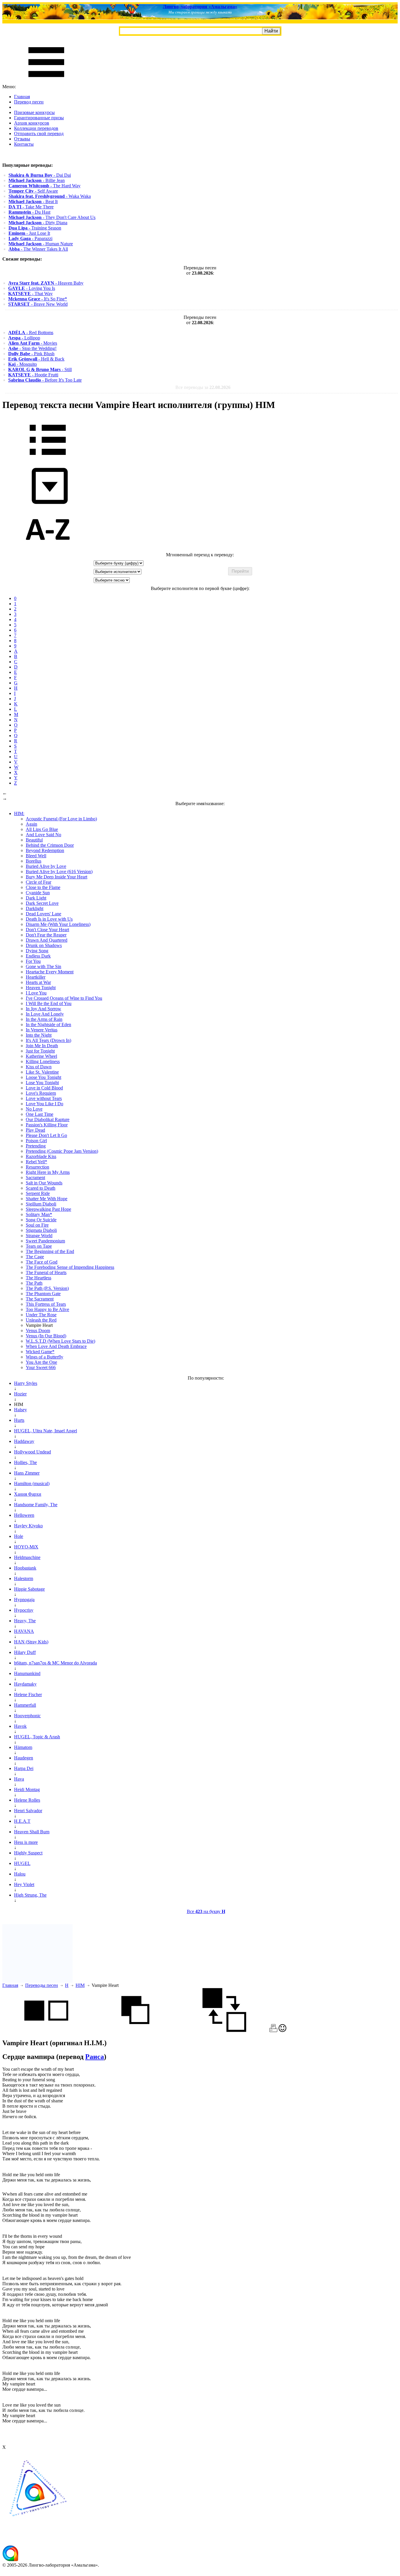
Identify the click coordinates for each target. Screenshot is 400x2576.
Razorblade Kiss (41, 1156)
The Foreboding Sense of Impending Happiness (70, 1267)
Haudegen (24, 1758)
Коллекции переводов (36, 128)
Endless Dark (38, 956)
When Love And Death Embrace (56, 1346)
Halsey (20, 1410)
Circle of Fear (39, 882)
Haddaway (24, 1441)
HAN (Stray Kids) (31, 1642)
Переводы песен (42, 1985)
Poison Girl (36, 1141)
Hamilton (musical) (32, 1483)
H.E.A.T (22, 1821)
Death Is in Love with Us (49, 919)
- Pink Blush (31, 354)
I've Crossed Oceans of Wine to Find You (64, 998)
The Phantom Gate (43, 1294)
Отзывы (22, 139)
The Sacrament (40, 1299)
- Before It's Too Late (45, 380)
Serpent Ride (38, 1193)
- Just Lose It (29, 233)
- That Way (30, 294)
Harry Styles (26, 1383)
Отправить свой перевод (39, 134)
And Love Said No (43, 835)
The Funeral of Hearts (46, 1272)
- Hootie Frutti (33, 375)
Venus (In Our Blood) (46, 1336)
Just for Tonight (40, 1051)
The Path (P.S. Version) (47, 1288)
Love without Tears (44, 1098)
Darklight (35, 908)
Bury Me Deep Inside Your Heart (57, 877)
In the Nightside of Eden (48, 1025)
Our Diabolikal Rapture (48, 1119)
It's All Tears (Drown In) (48, 1040)
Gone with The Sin (43, 966)
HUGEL (22, 1863)
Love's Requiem (41, 1093)
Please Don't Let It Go (46, 1135)
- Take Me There (31, 207)
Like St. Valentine (42, 1072)
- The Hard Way (45, 186)
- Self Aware (33, 191)
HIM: (19, 813)
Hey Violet (24, 1884)
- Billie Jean (37, 180)
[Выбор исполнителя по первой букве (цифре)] (48, 549)
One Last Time (40, 1114)
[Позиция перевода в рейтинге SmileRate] (282, 2030)
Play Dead (35, 1130)
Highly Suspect (28, 1853)
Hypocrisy (24, 1610)
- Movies (33, 343)
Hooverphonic (27, 1716)
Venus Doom (38, 1330)
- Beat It (33, 202)
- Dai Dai (40, 175)
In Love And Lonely (45, 1014)
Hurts (19, 1420)
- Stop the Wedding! (32, 348)
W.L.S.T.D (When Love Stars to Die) (60, 1341)
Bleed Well (36, 856)
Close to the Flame (43, 887)
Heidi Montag (27, 1789)
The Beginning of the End (50, 1251)
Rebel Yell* (36, 1162)
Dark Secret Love (42, 903)
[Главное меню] (46, 81)
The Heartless (39, 1278)
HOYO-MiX (26, 1547)
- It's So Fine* (38, 299)
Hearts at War (38, 982)
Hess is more (26, 1842)
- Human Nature (41, 244)
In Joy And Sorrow (43, 1009)
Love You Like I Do (45, 1104)
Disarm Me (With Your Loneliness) (58, 924)
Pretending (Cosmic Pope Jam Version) (62, 1151)
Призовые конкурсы (34, 112)
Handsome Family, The (36, 1505)
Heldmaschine (27, 1557)
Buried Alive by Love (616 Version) (59, 872)
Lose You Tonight (42, 1083)
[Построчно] (135, 2030)
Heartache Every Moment (50, 972)
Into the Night (39, 1035)
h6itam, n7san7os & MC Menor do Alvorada (55, 1663)
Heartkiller (36, 977)
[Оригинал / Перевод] (224, 2030)
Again (31, 824)
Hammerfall (25, 1705)
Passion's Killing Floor (47, 1125)
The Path (34, 1283)
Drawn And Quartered (47, 940)
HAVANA (24, 1631)
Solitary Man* (39, 1214)
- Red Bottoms (31, 333)
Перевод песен (29, 102)
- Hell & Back (36, 359)
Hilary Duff (25, 1652)
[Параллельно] (46, 2030)
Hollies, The (25, 1462)
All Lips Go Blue (42, 829)
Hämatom (23, 1747)
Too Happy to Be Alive (47, 1309)
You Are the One (41, 1362)
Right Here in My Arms (48, 1172)
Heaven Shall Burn (32, 1832)
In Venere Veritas (42, 1030)
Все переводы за (203, 387)
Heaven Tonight (41, 988)
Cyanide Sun (38, 893)
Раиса (95, 2057)
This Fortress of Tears (46, 1304)
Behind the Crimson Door (50, 845)
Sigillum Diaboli (41, 1204)
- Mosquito (23, 364)
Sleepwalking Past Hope (48, 1209)
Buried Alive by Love (46, 866)
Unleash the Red (41, 1320)
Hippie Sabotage (29, 1589)
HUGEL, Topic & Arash (37, 1737)
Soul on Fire (37, 1225)
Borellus (34, 861)
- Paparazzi (30, 238)
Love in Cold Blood (44, 1088)
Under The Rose (41, 1315)
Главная (22, 97)
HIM (80, 1985)
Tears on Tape (39, 1246)
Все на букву (206, 1911)
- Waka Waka (50, 196)
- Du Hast (29, 212)
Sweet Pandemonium (45, 1241)
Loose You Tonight (43, 1077)
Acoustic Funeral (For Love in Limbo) (61, 819)
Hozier (20, 1394)
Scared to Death (41, 1188)
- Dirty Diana (38, 223)
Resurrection (37, 1167)
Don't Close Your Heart (47, 930)
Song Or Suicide (41, 1220)
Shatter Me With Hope (47, 1199)
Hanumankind (27, 1673)
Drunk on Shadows (44, 945)
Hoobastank (25, 1568)
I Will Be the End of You (49, 1003)
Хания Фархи (28, 1494)
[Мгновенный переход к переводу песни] (48, 504)
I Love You (36, 993)
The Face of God (42, 1262)
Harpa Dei (24, 1768)
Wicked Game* (40, 1352)
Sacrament (35, 1178)
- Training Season (35, 228)
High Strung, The (30, 1895)
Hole (19, 1536)
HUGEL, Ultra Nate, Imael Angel (46, 1431)
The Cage (35, 1257)
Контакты (24, 144)
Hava (19, 1779)
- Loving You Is (32, 288)
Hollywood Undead (33, 1452)
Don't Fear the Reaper (46, 935)
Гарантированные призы (39, 118)
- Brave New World (38, 304)
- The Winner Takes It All (38, 249)
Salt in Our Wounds (44, 1183)
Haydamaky (25, 1684)
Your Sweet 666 (41, 1367)
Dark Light (36, 898)
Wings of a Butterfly (45, 1357)
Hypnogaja (24, 1600)
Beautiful (34, 840)
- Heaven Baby (46, 283)
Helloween (24, 1515)
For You (33, 961)
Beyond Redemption (45, 850)
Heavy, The (25, 1621)
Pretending (36, 1146)
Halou (20, 1874)
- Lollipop (24, 338)
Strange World (39, 1236)
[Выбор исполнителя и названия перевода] (48, 459)
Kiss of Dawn (39, 1067)
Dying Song (37, 951)
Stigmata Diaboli (41, 1230)
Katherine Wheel (41, 1056)
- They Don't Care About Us (52, 217)
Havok (20, 1726)
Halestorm (24, 1578)
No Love (34, 1109)
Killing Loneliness (43, 1061)
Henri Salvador (28, 1811)
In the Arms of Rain (44, 1019)
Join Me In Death (42, 1046)
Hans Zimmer (27, 1473)
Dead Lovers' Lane (43, 914)
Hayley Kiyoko (28, 1526)
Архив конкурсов (32, 123)
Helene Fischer (28, 1695)
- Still (40, 369)
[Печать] (273, 2030)
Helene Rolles (27, 1800)
